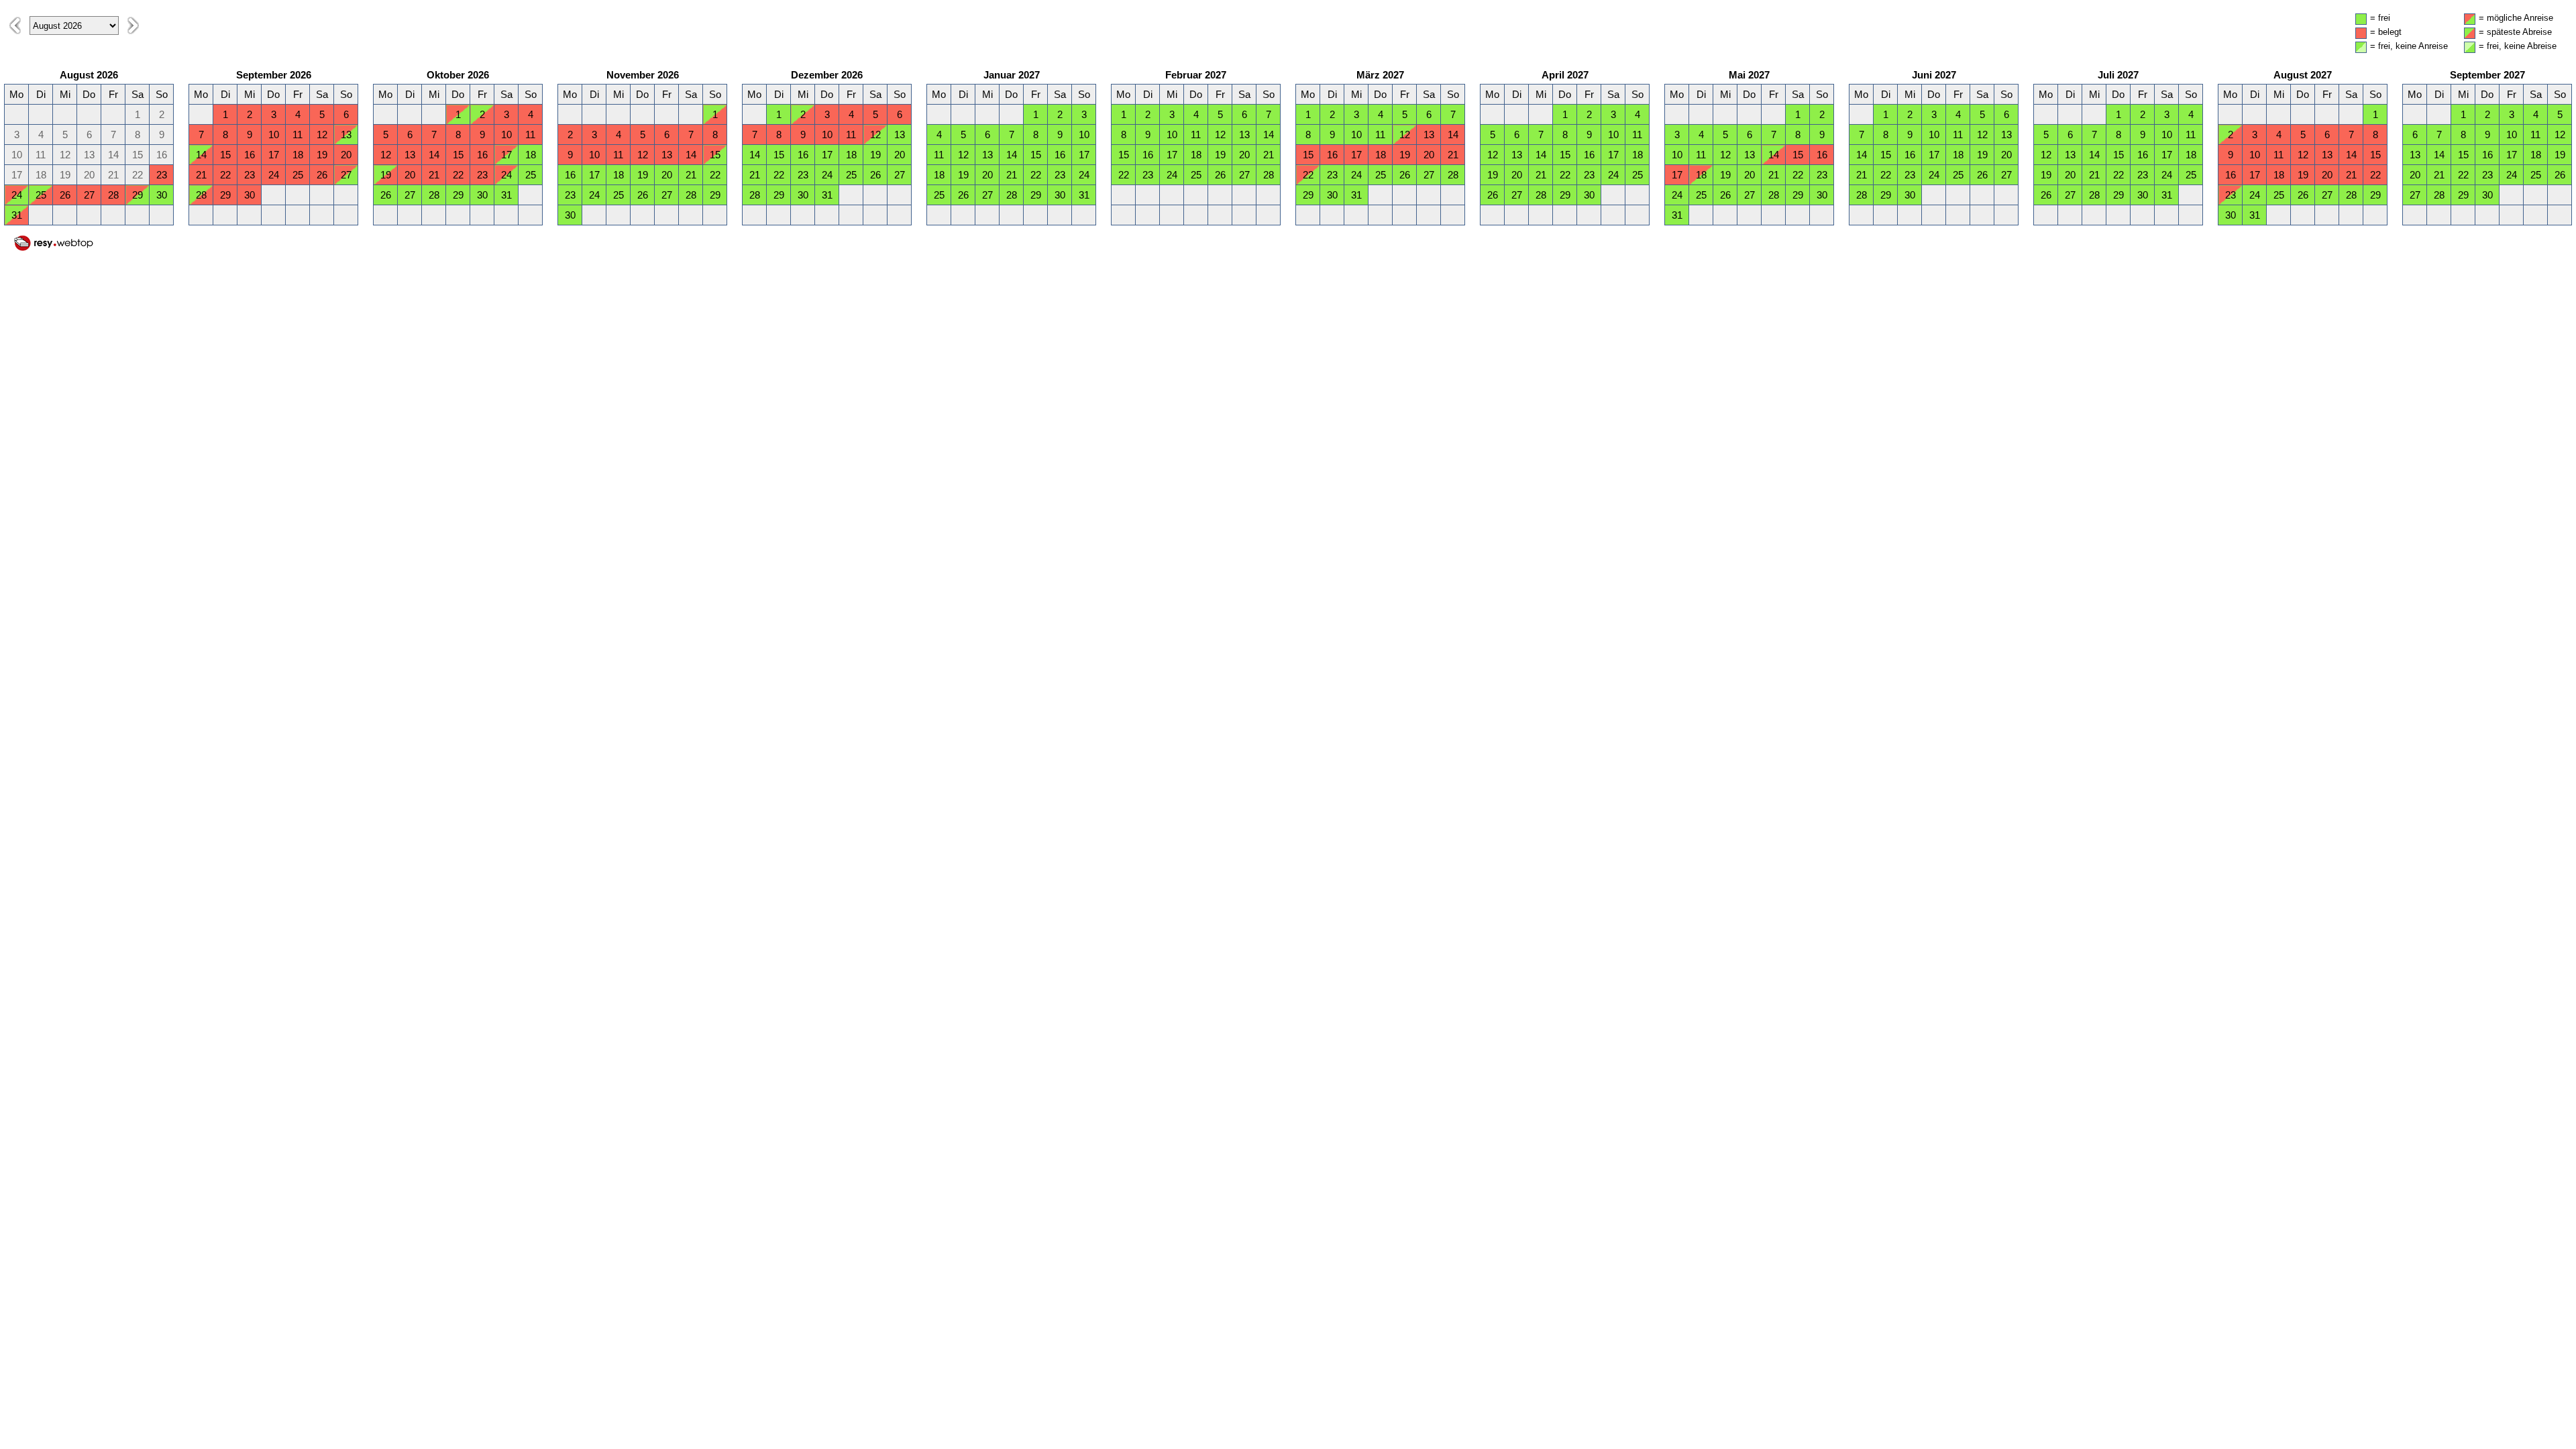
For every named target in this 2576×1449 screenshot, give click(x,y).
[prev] (15, 25)
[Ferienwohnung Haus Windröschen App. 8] (54, 249)
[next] (133, 25)
